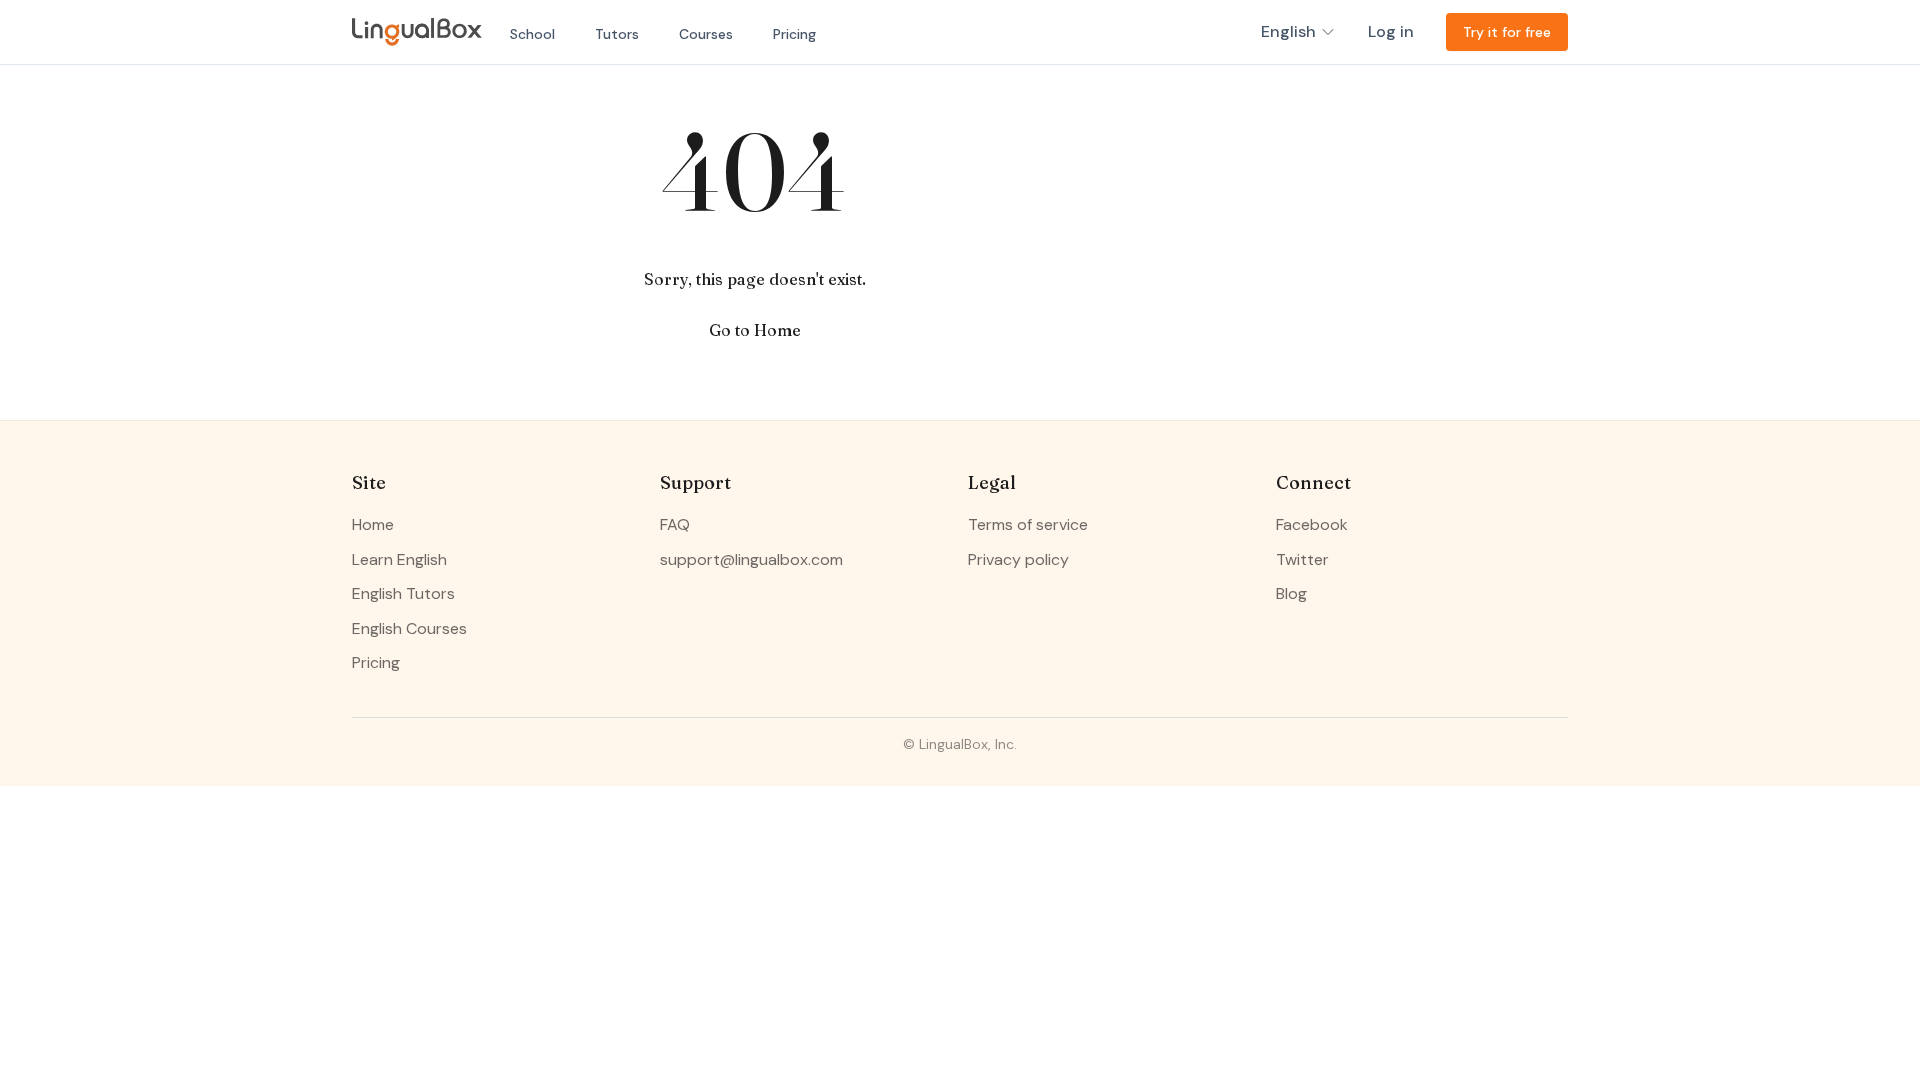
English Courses (409, 628)
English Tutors (403, 593)
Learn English (399, 559)
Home (373, 524)
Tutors (617, 34)
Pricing (794, 34)
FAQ (675, 524)
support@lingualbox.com (751, 559)
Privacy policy (1018, 559)
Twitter (1302, 559)
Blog (1291, 593)
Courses (706, 34)
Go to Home (755, 330)
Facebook (1312, 524)
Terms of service (1028, 524)
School (532, 34)
